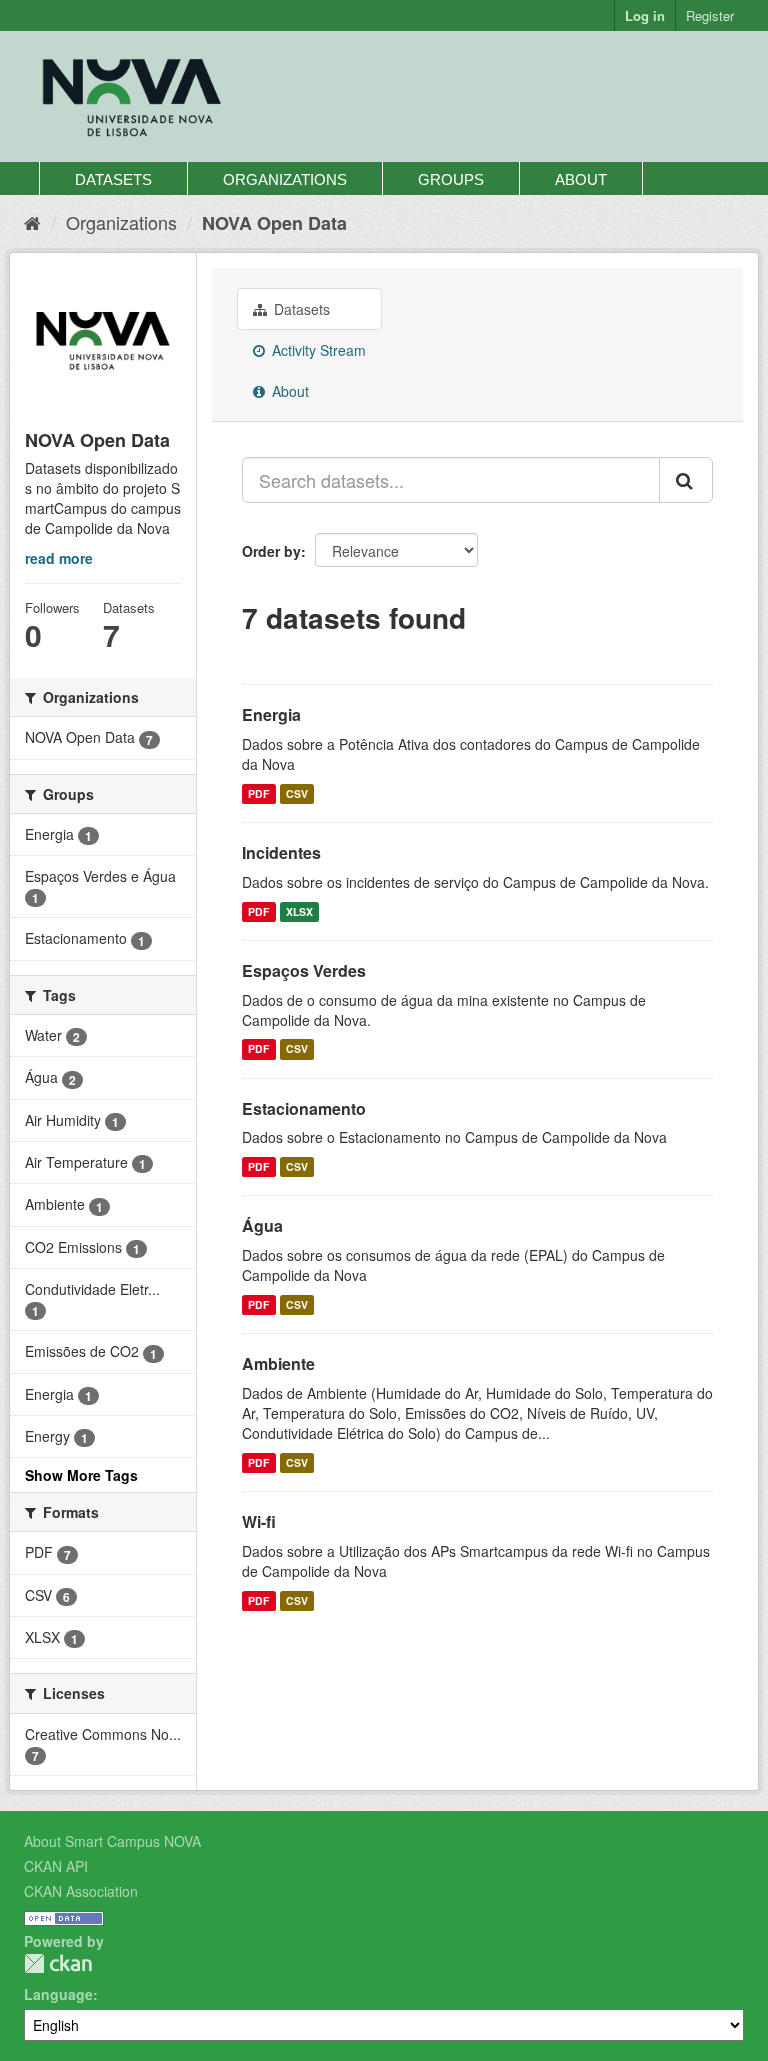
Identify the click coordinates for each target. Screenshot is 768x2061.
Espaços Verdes (304, 970)
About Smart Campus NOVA (112, 1841)
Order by (271, 551)
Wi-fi (259, 1521)
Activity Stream (317, 350)
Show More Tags (81, 1475)
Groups (451, 179)
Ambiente (278, 1363)
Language (58, 1994)
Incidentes (281, 852)
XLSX (299, 911)
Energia (271, 714)
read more (59, 558)
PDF (258, 793)
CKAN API (56, 1866)
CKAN (58, 1963)
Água (262, 1225)
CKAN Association (81, 1891)
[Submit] (686, 480)
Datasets (113, 179)
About (581, 179)
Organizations (285, 179)
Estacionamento (304, 1108)
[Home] (32, 222)
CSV (297, 793)
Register (710, 15)
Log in (645, 15)
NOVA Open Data (274, 223)
